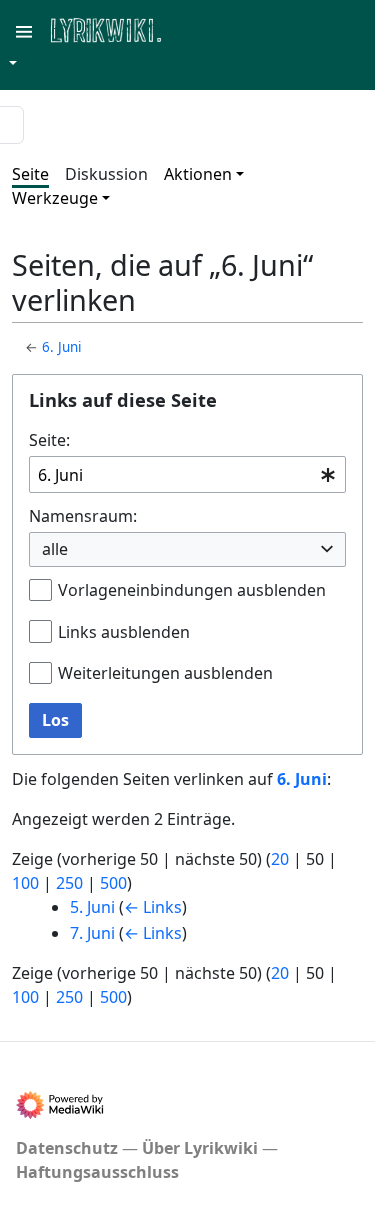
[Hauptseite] (203, 28)
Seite (30, 174)
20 (280, 859)
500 (113, 883)
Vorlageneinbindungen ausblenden (192, 590)
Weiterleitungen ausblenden (165, 673)
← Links (153, 907)
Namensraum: (83, 516)
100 (25, 883)
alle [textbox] (55, 549)
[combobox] (187, 474)
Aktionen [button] (198, 174)
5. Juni (92, 907)
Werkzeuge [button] (55, 198)
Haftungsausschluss (97, 1172)
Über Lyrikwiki (200, 1148)
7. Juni (92, 933)
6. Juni (61, 347)
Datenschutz (67, 1148)
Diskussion (106, 174)
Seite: (49, 440)
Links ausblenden (124, 632)
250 (69, 883)
